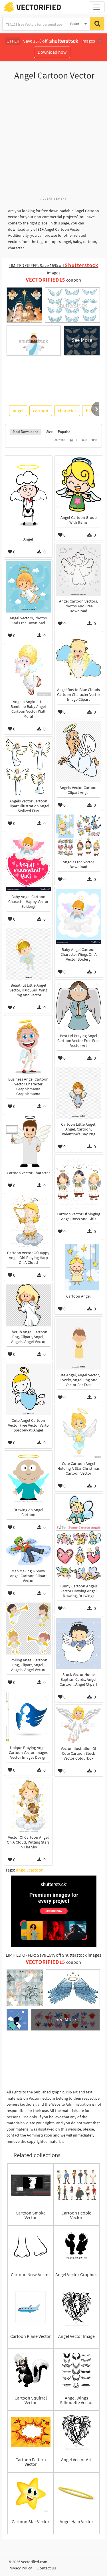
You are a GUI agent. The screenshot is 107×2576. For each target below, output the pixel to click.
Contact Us (47, 2568)
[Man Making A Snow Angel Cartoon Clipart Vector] (28, 1551)
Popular (64, 432)
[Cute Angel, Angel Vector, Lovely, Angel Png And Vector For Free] (79, 1344)
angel (18, 411)
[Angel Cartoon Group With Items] (79, 485)
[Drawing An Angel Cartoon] (28, 1478)
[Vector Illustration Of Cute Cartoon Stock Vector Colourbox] (79, 1725)
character (67, 411)
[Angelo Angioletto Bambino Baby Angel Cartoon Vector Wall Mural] (28, 670)
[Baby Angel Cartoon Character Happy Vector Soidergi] (28, 862)
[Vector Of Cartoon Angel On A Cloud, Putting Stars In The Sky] (28, 1806)
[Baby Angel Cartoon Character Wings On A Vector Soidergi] (79, 916)
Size (49, 432)
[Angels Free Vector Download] (79, 835)
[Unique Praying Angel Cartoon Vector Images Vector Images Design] (28, 1717)
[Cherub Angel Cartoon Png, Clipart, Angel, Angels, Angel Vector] (28, 1305)
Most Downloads (25, 432)
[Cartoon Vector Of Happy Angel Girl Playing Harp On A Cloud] (28, 1221)
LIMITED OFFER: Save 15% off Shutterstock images (53, 1955)
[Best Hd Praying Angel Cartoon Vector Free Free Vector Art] (79, 1006)
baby (91, 411)
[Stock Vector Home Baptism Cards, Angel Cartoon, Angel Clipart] (79, 1643)
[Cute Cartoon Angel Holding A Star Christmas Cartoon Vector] (79, 1432)
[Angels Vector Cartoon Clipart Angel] (79, 752)
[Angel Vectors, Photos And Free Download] (28, 587)
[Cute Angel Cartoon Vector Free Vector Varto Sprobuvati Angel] (28, 1389)
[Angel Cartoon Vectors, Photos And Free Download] (79, 570)
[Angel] (28, 495)
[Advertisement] (53, 141)
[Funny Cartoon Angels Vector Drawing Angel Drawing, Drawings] (79, 1538)
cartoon (41, 411)
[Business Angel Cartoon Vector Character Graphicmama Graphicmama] (28, 1045)
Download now (52, 52)
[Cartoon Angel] (79, 1266)
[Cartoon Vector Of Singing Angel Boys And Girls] (79, 1182)
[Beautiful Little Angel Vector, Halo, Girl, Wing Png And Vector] (28, 954)
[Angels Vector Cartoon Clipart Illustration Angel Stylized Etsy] (28, 767)
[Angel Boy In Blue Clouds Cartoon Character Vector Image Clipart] (79, 658)
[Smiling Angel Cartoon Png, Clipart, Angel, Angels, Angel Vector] (28, 1629)
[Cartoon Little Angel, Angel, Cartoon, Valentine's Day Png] (79, 1093)
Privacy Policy (20, 2568)
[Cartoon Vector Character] (28, 1142)
